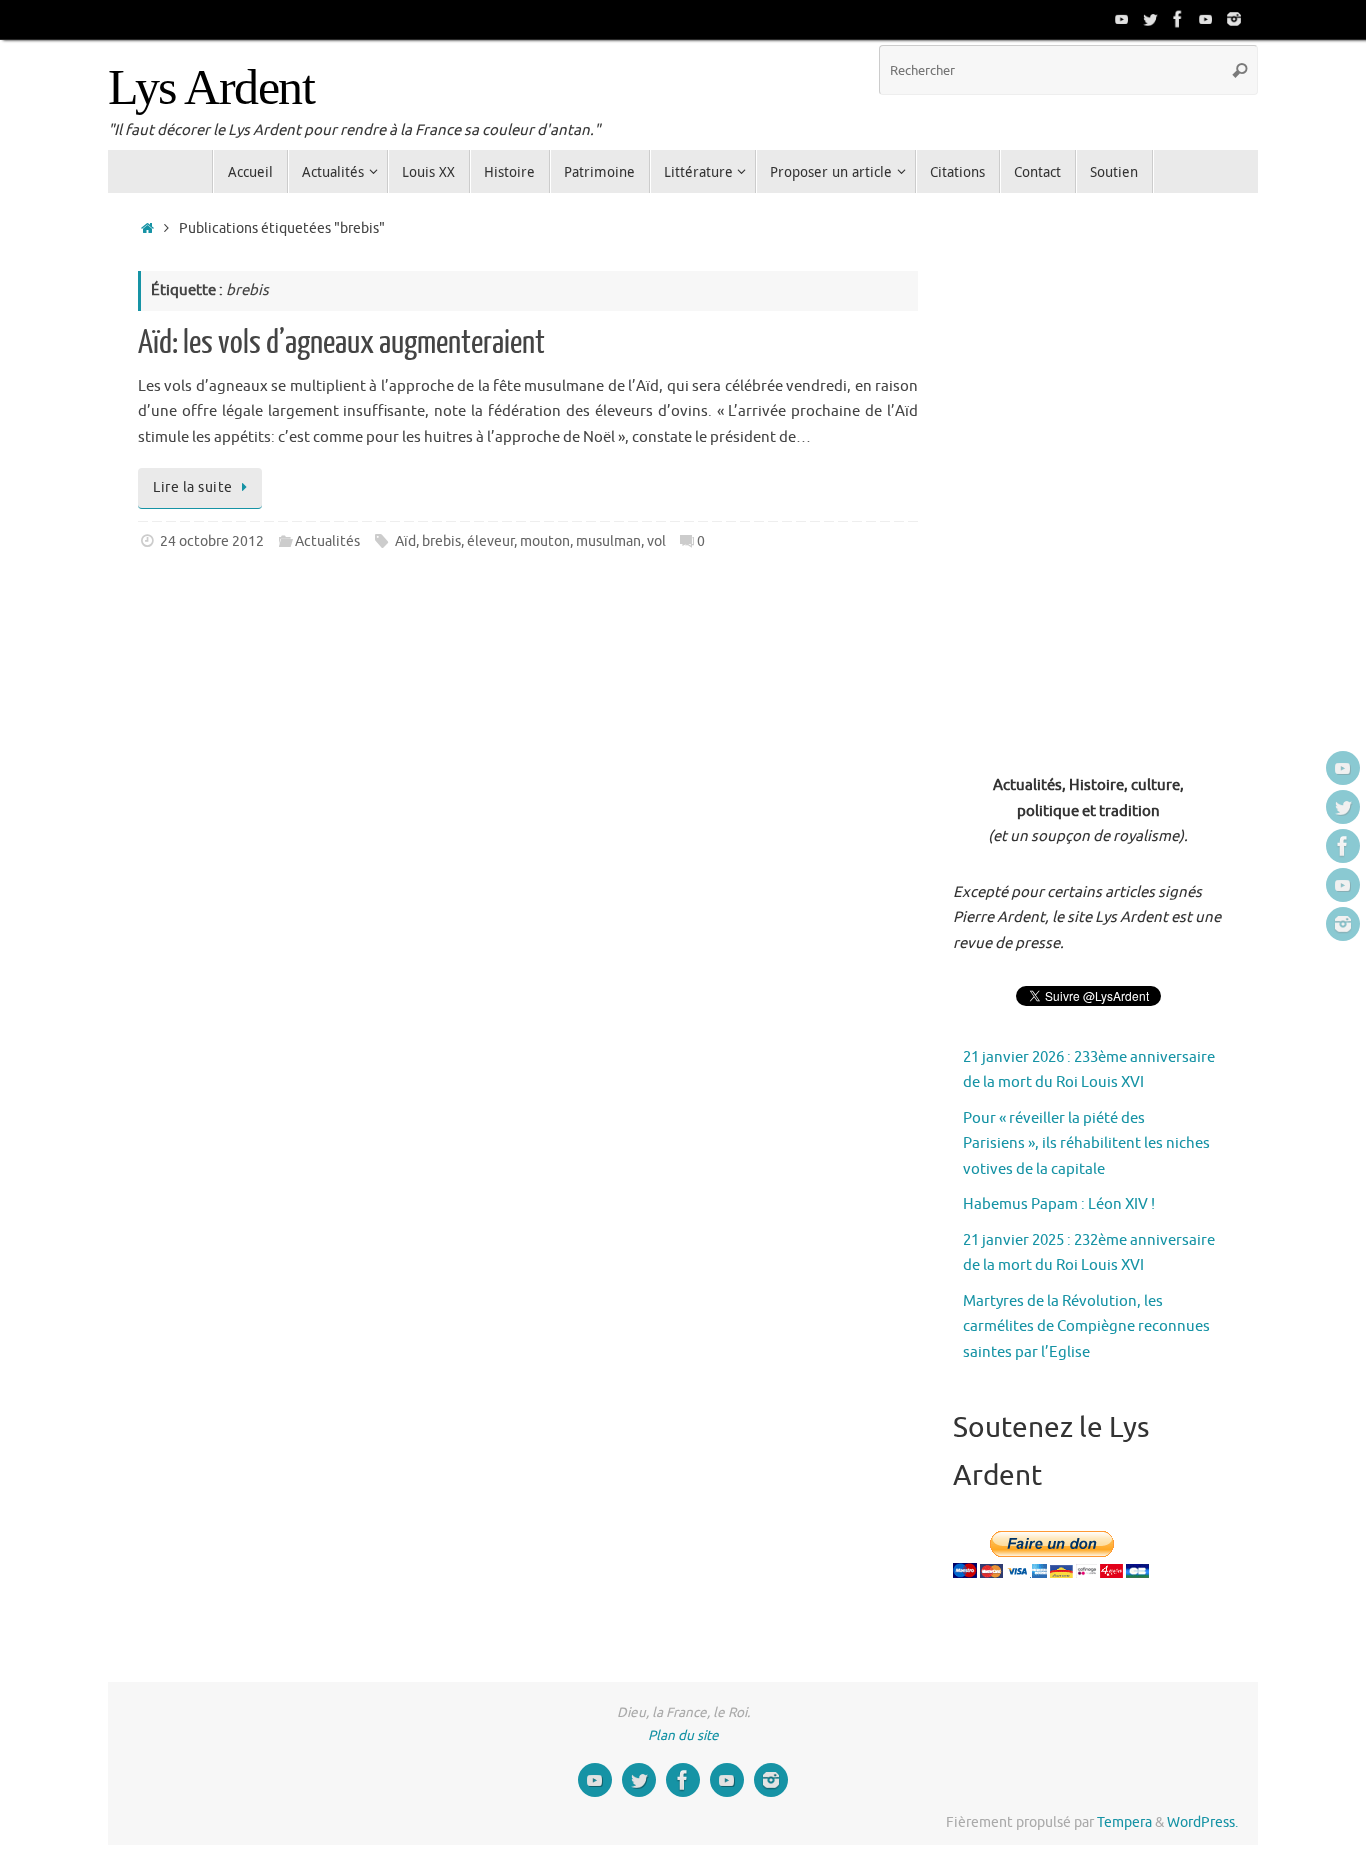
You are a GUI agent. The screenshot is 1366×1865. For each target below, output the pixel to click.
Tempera (1124, 1822)
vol (656, 541)
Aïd (405, 541)
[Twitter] (1150, 19)
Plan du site (683, 1735)
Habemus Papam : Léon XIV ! (1059, 1204)
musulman (608, 541)
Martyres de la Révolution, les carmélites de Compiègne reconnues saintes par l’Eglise (1086, 1327)
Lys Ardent (211, 87)
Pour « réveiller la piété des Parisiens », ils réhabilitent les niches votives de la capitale (1086, 1144)
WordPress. (1202, 1822)
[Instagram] (1234, 19)
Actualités (327, 541)
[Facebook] (1178, 19)
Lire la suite (193, 487)
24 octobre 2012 (212, 541)
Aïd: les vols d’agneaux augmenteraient (341, 343)
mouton (545, 541)
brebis (441, 541)
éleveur (490, 541)
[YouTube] (1122, 19)
